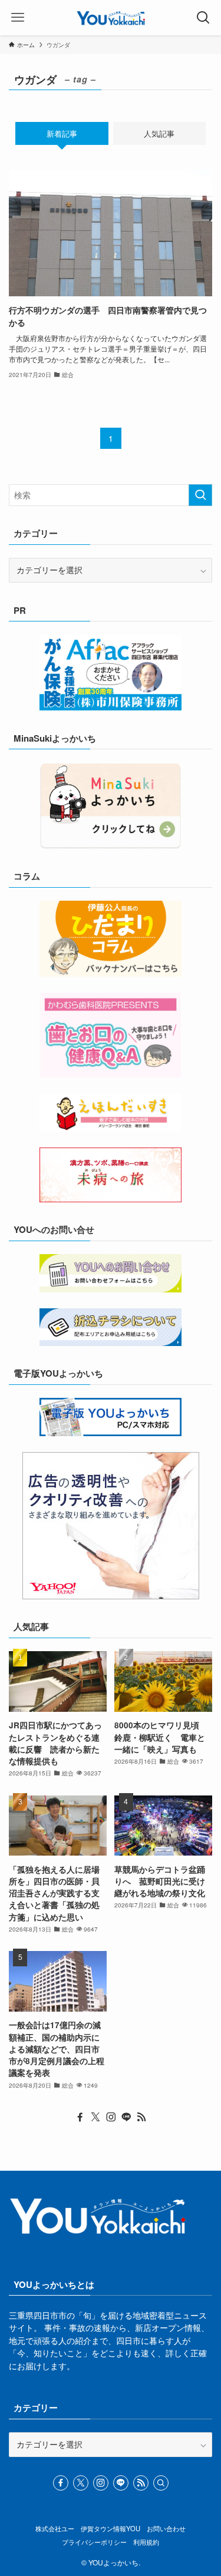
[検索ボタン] (203, 18)
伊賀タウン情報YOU (111, 2528)
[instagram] (111, 2117)
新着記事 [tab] (62, 133)
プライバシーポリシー (94, 2542)
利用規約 (146, 2542)
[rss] (141, 2117)
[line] (126, 2117)
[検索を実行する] (200, 495)
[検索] (161, 2483)
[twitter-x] (95, 2117)
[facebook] (80, 2117)
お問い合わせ (166, 2528)
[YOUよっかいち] (111, 18)
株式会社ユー (55, 2528)
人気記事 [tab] (159, 133)
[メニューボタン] (18, 18)
